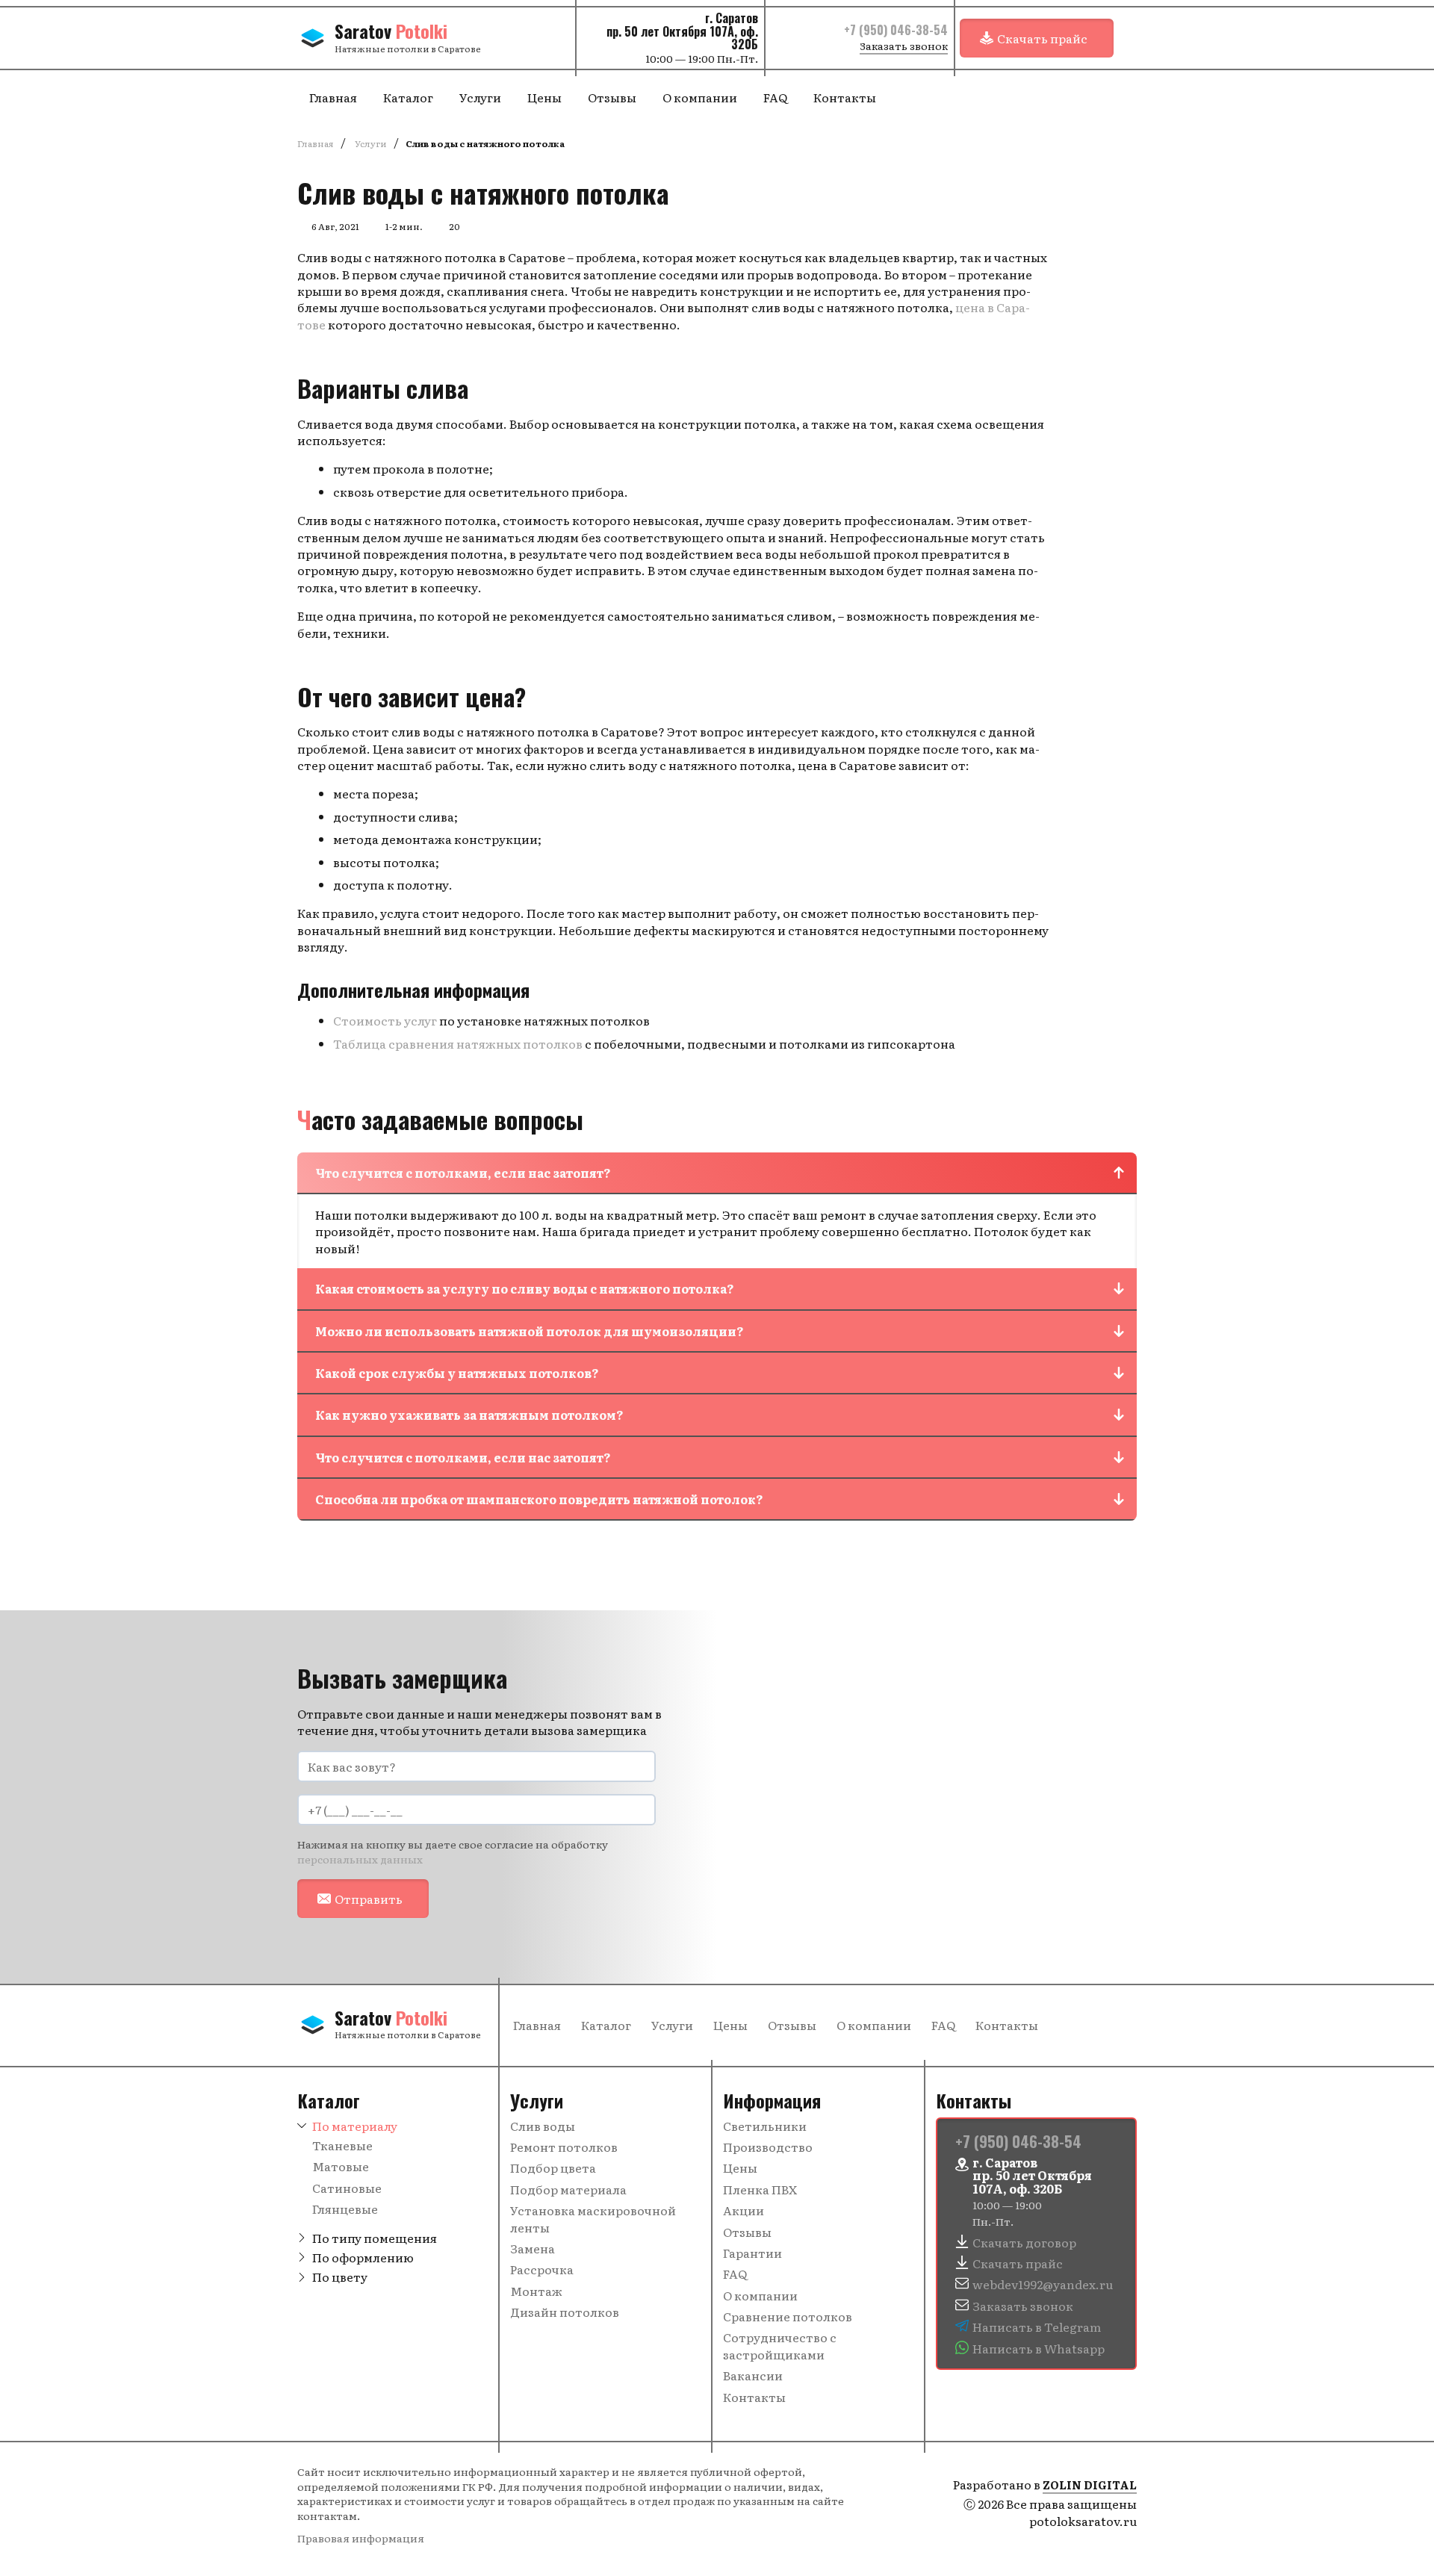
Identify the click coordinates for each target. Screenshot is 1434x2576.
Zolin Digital (1090, 2485)
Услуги (480, 97)
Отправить (369, 1899)
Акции (744, 2210)
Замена (533, 2248)
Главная (333, 97)
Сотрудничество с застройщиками (780, 2345)
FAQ (775, 97)
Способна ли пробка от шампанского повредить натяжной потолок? (539, 1499)
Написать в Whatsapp (1039, 2348)
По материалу (355, 2126)
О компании (700, 97)
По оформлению (363, 2257)
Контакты (845, 97)
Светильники (765, 2126)
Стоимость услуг (385, 1020)
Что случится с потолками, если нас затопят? (463, 1173)
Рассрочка (542, 2269)
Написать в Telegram (1037, 2327)
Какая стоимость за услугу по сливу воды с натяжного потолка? (525, 1288)
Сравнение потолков (788, 2316)
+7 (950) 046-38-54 (896, 30)
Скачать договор (1024, 2242)
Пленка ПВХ (760, 2189)
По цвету (340, 2276)
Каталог (408, 97)
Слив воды (543, 2126)
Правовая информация (361, 2538)
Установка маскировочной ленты (593, 2218)
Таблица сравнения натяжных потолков (458, 1043)
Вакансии (753, 2375)
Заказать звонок (904, 46)
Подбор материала (568, 2189)
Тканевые (342, 2145)
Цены (544, 97)
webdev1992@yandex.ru (1043, 2284)
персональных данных (360, 1859)
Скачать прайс (1042, 38)
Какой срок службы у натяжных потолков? (457, 1373)
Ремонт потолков (564, 2147)
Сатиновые (347, 2188)
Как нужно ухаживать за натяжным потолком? (469, 1415)
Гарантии (752, 2253)
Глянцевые (345, 2209)
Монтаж (536, 2291)
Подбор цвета (553, 2167)
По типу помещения (375, 2238)
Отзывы (612, 97)
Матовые (341, 2166)
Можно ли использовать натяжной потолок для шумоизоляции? (530, 1331)
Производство (768, 2147)
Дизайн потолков (565, 2312)
